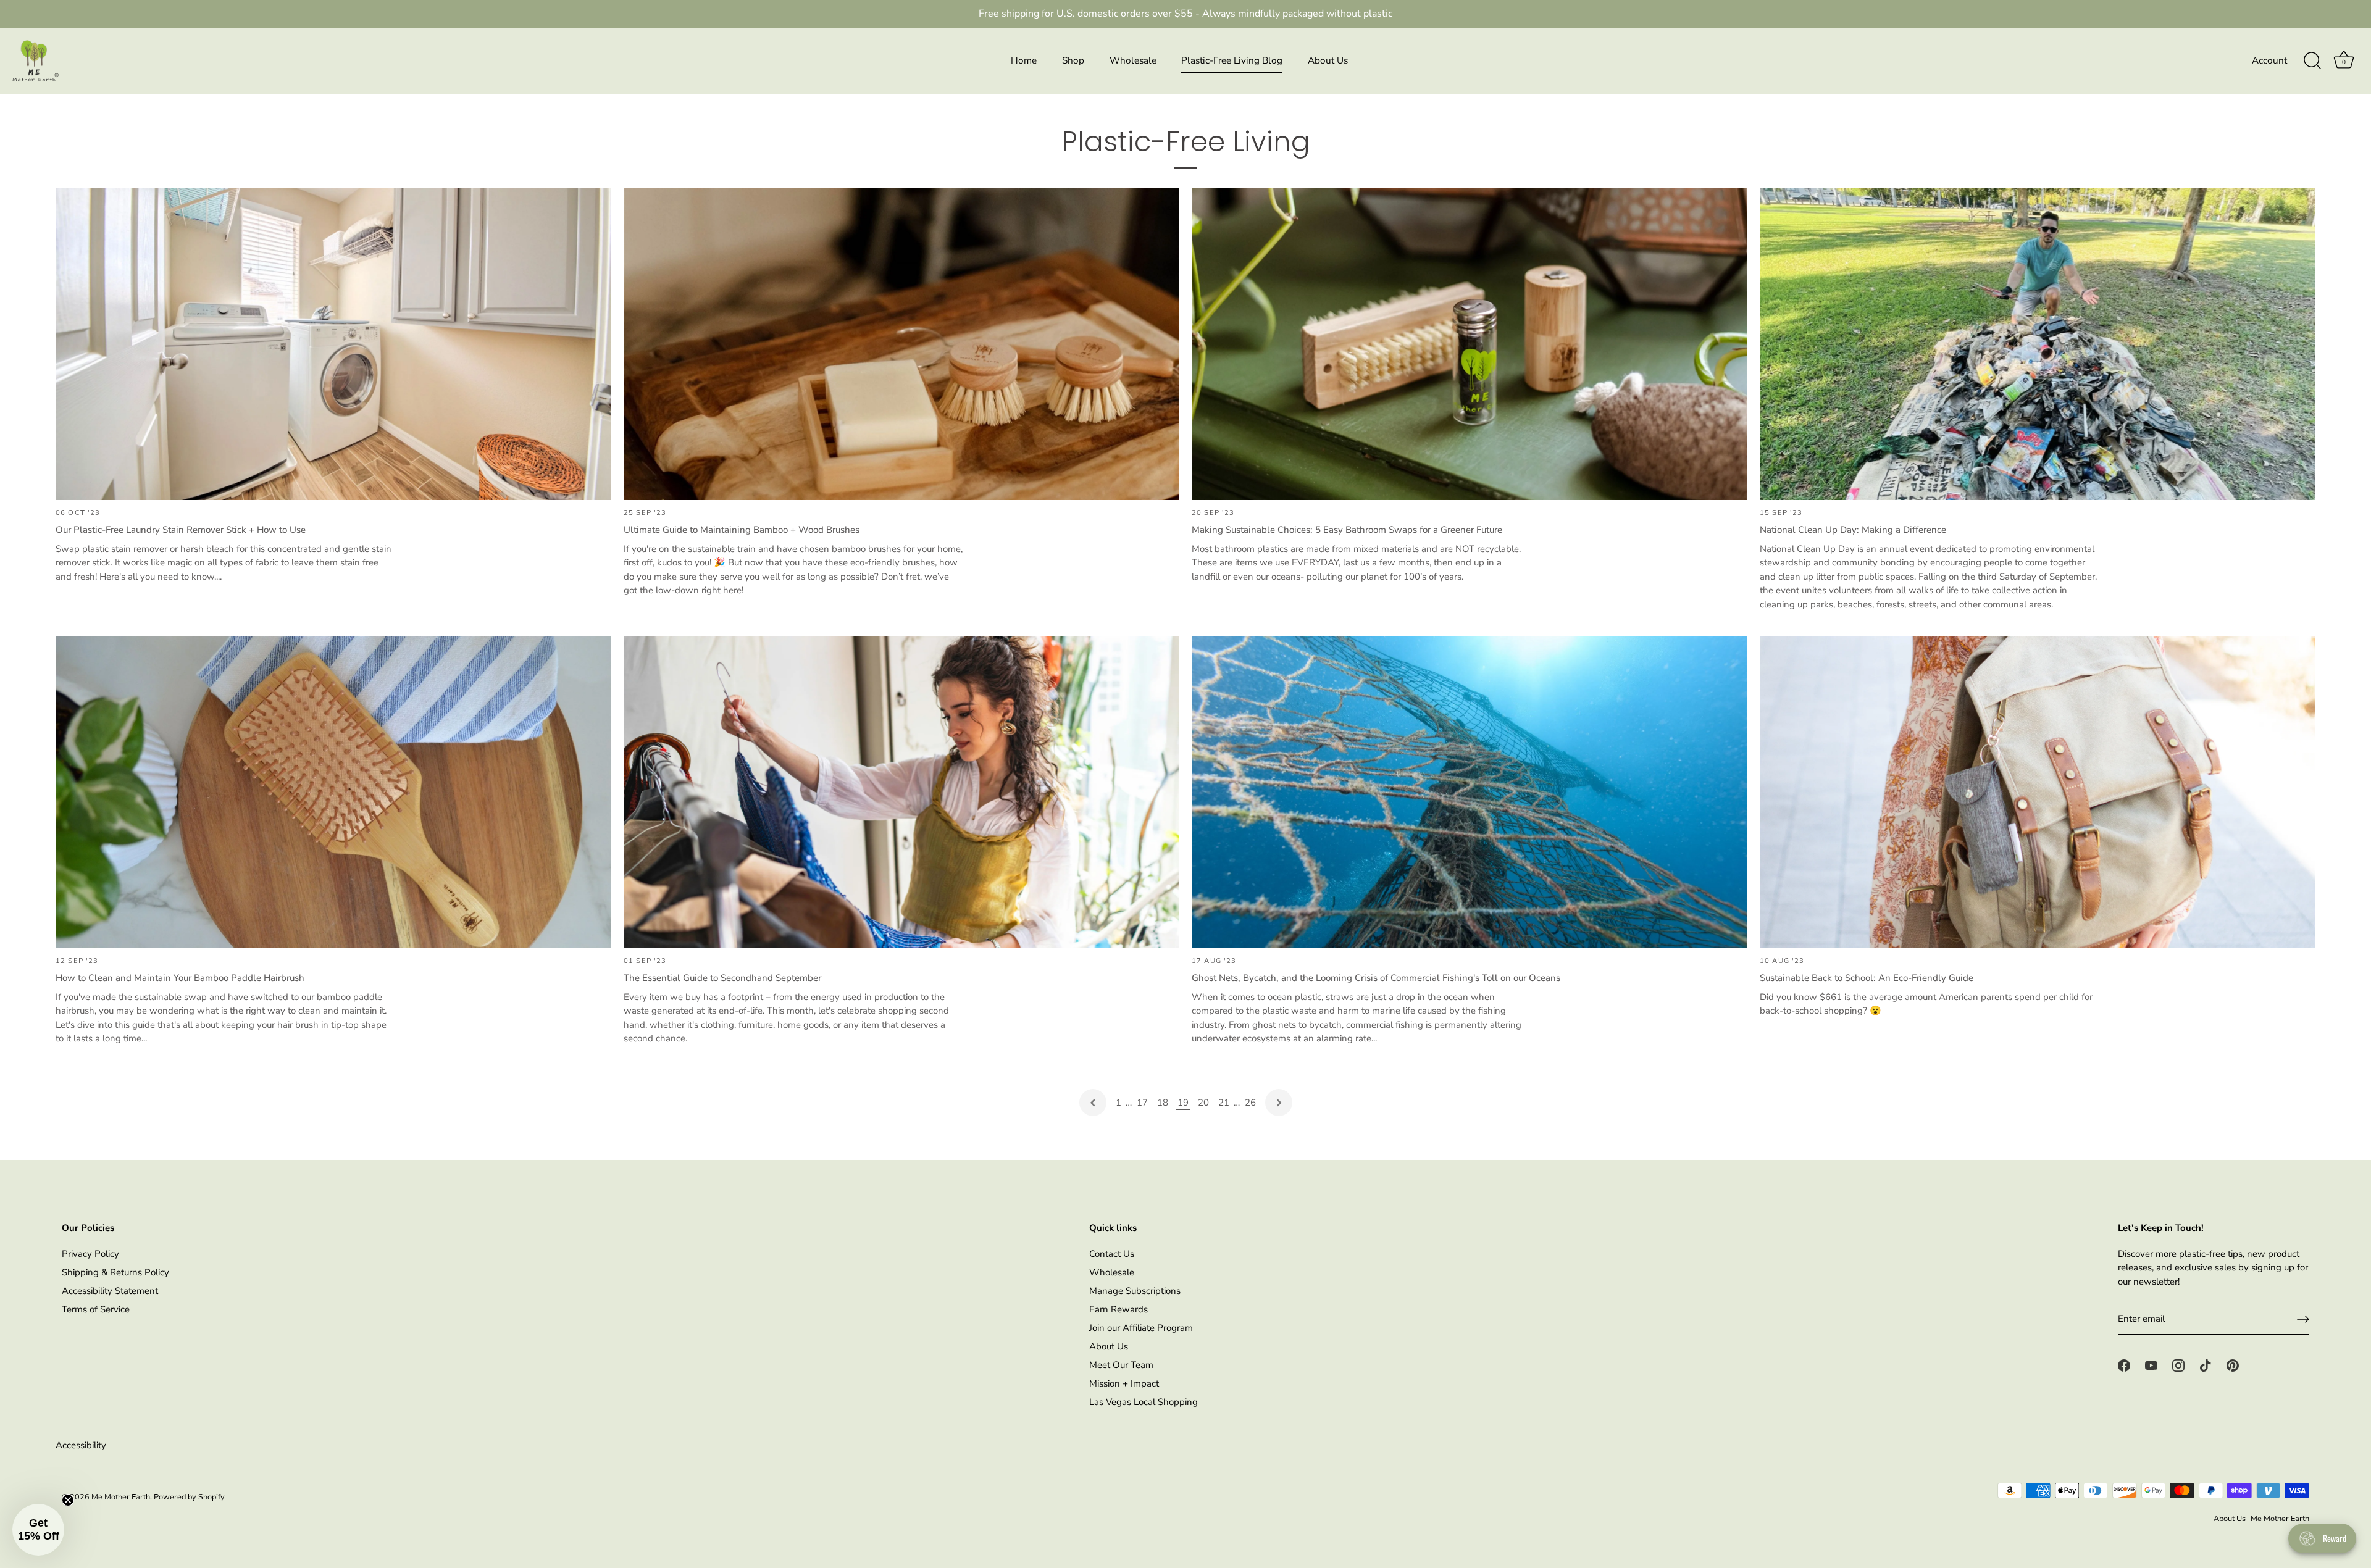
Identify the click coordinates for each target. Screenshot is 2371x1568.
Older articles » (1279, 1103)
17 (1142, 1103)
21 (1224, 1103)
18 (1163, 1103)
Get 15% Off (133, 1464)
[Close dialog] (478, 1210)
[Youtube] (2151, 1365)
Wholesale (1133, 60)
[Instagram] (2178, 1365)
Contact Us (1112, 1254)
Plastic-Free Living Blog (1232, 60)
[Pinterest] (2233, 1365)
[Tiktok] (2206, 1365)
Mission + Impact (1124, 1383)
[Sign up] (2303, 1319)
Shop (1073, 60)
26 (1250, 1103)
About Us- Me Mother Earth (2261, 1519)
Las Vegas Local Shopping (1144, 1402)
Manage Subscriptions (1135, 1291)
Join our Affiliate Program (1141, 1328)
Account (2269, 60)
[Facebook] (2124, 1365)
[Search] (2312, 61)
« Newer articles (1093, 1103)
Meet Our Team (1121, 1365)
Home (1024, 60)
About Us (1328, 60)
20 (1203, 1103)
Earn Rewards (1119, 1309)
